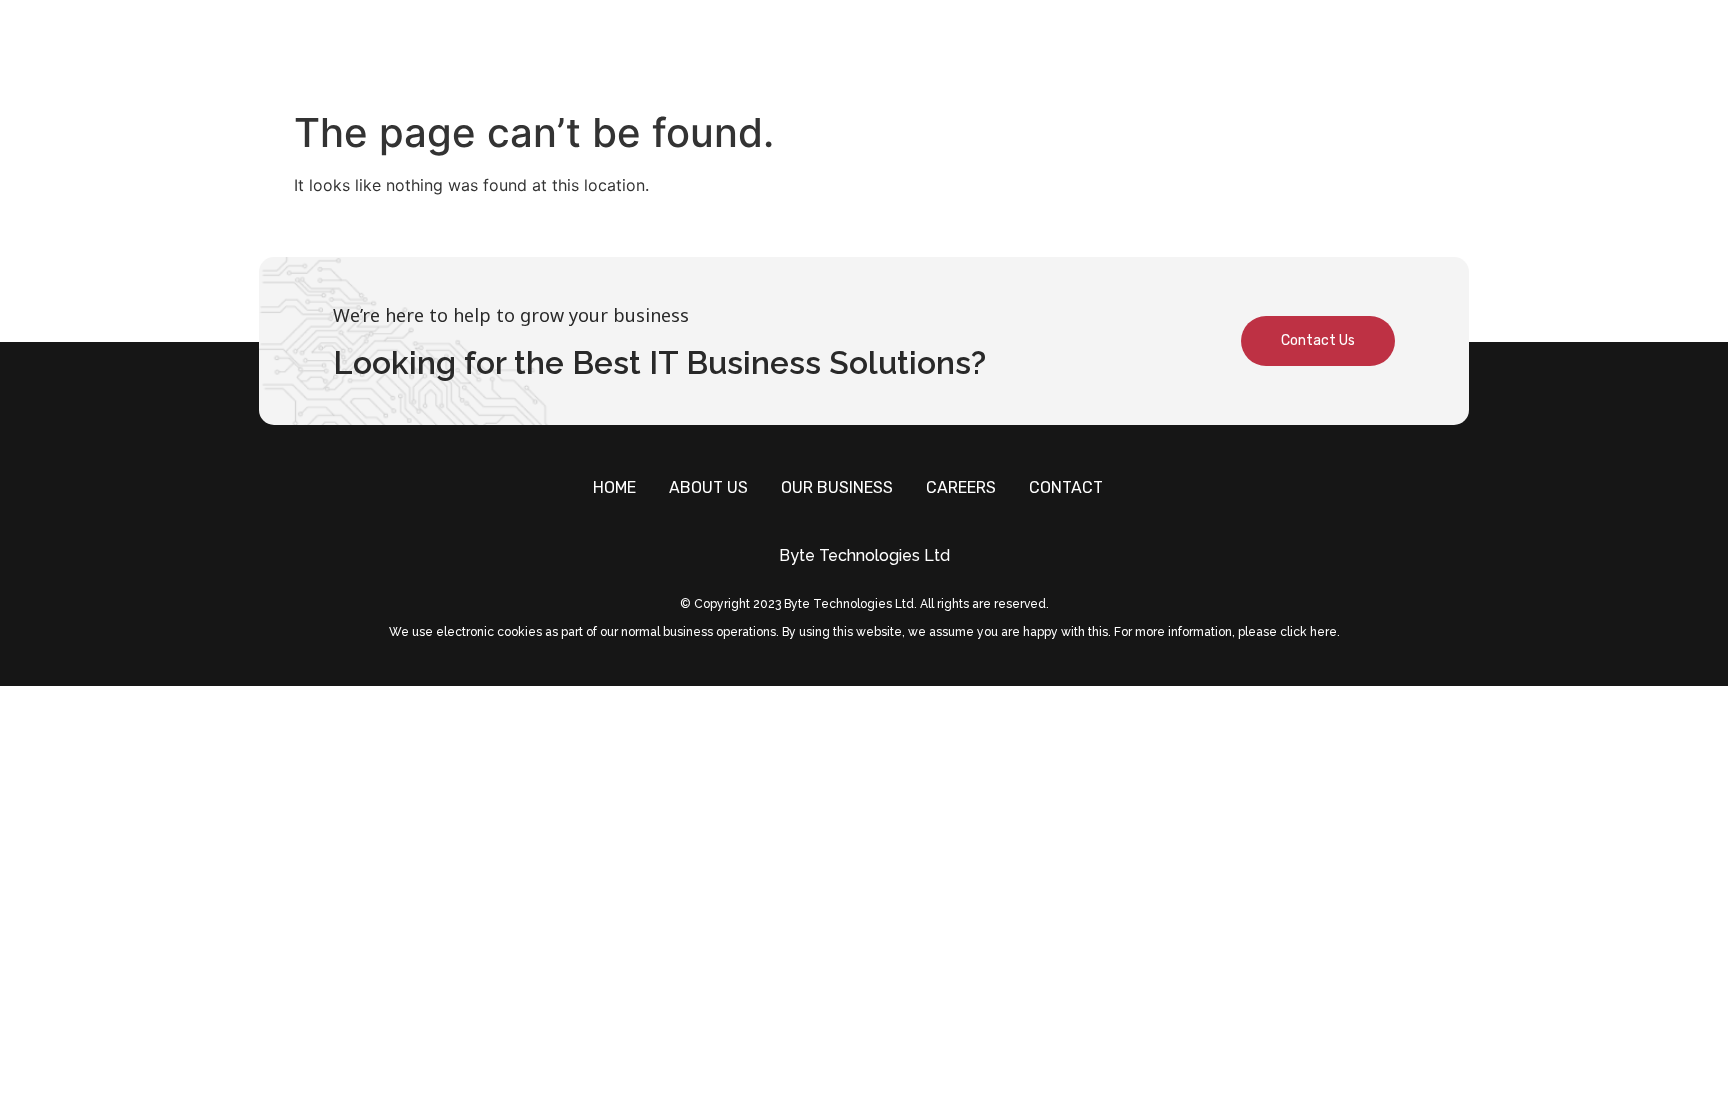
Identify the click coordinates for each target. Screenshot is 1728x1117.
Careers (1259, 50)
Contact (1368, 50)
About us (998, 50)
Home (903, 50)
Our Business (1130, 50)
